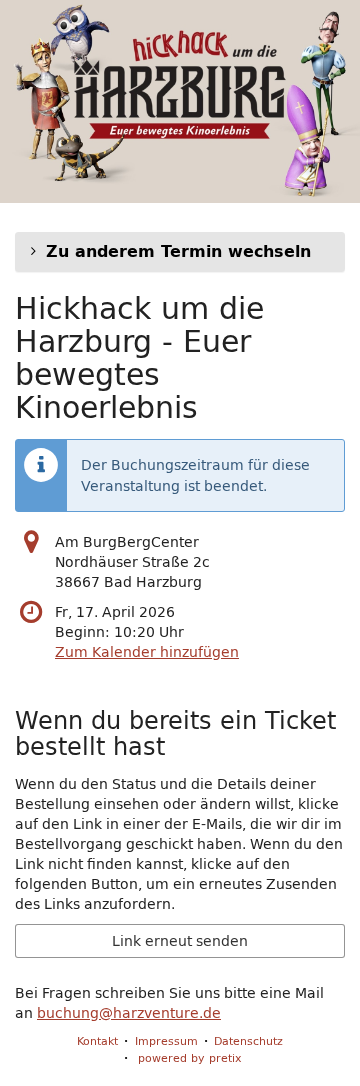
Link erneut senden (180, 941)
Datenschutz (248, 1040)
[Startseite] (180, 101)
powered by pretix (190, 1057)
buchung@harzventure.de (129, 1013)
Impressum (166, 1040)
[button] (180, 252)
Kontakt (97, 1040)
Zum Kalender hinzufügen (147, 652)
